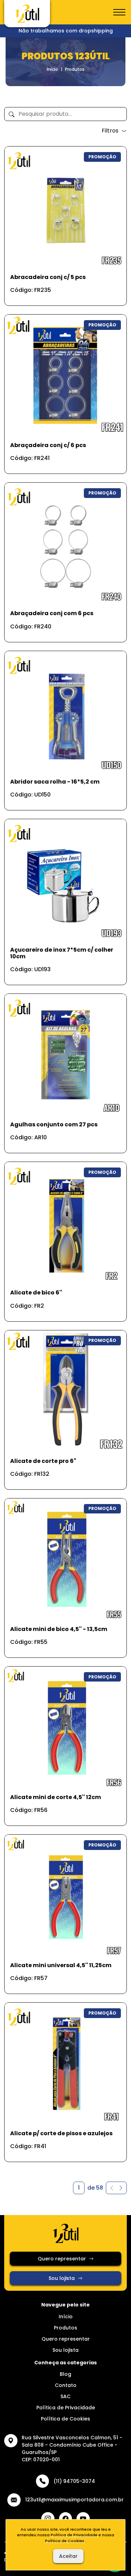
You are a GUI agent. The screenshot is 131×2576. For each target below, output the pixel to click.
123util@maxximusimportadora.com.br (74, 2500)
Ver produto (61, 293)
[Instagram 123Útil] (48, 2519)
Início (52, 69)
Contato (66, 2385)
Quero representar (62, 2259)
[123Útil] (27, 14)
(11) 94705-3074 (74, 2481)
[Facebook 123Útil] (66, 2519)
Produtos (65, 2328)
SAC (65, 2396)
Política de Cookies (65, 2419)
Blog (65, 2374)
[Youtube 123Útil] (83, 2519)
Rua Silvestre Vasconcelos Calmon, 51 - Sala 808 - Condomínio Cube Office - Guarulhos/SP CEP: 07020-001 (72, 2449)
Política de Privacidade (66, 2408)
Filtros (110, 131)
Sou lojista (62, 2278)
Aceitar (68, 2556)
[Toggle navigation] (119, 13)
